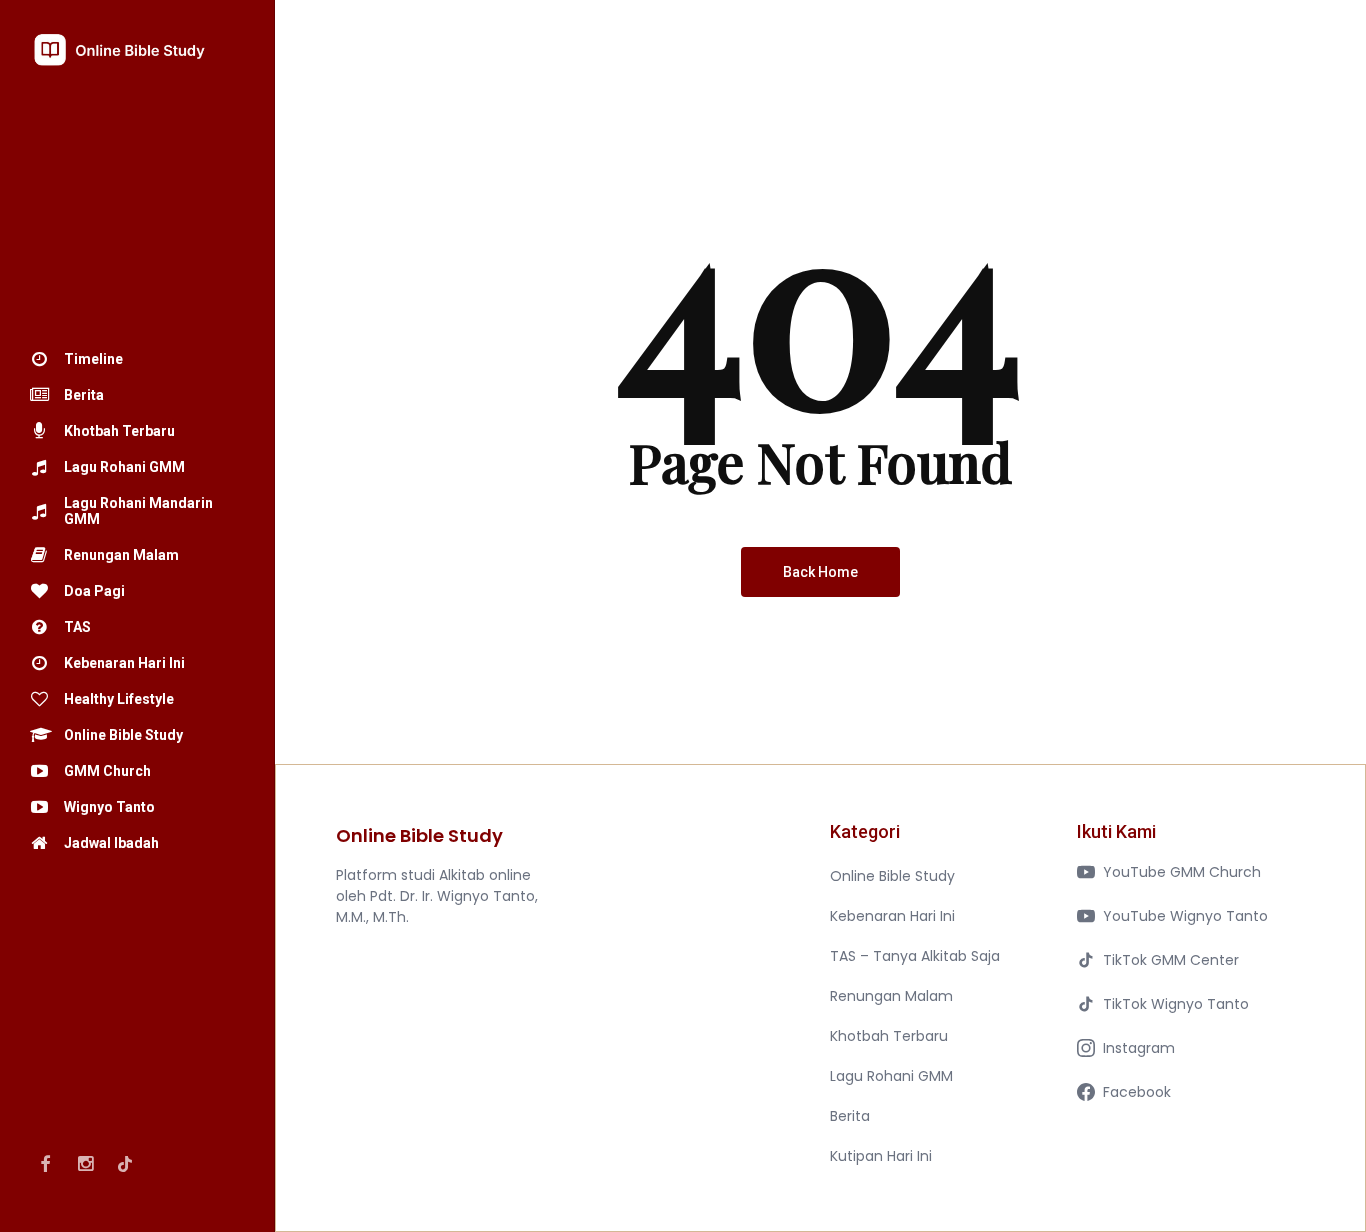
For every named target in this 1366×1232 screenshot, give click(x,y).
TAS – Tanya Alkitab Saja (915, 956)
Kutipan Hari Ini (881, 1156)
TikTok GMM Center (1171, 960)
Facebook (1137, 1092)
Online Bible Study (892, 876)
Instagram (1139, 1048)
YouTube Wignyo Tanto (1185, 916)
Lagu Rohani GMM (891, 1076)
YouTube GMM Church (1182, 872)
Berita (850, 1116)
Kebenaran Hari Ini (892, 916)
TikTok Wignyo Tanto (1176, 1004)
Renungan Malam (891, 996)
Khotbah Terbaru (889, 1036)
